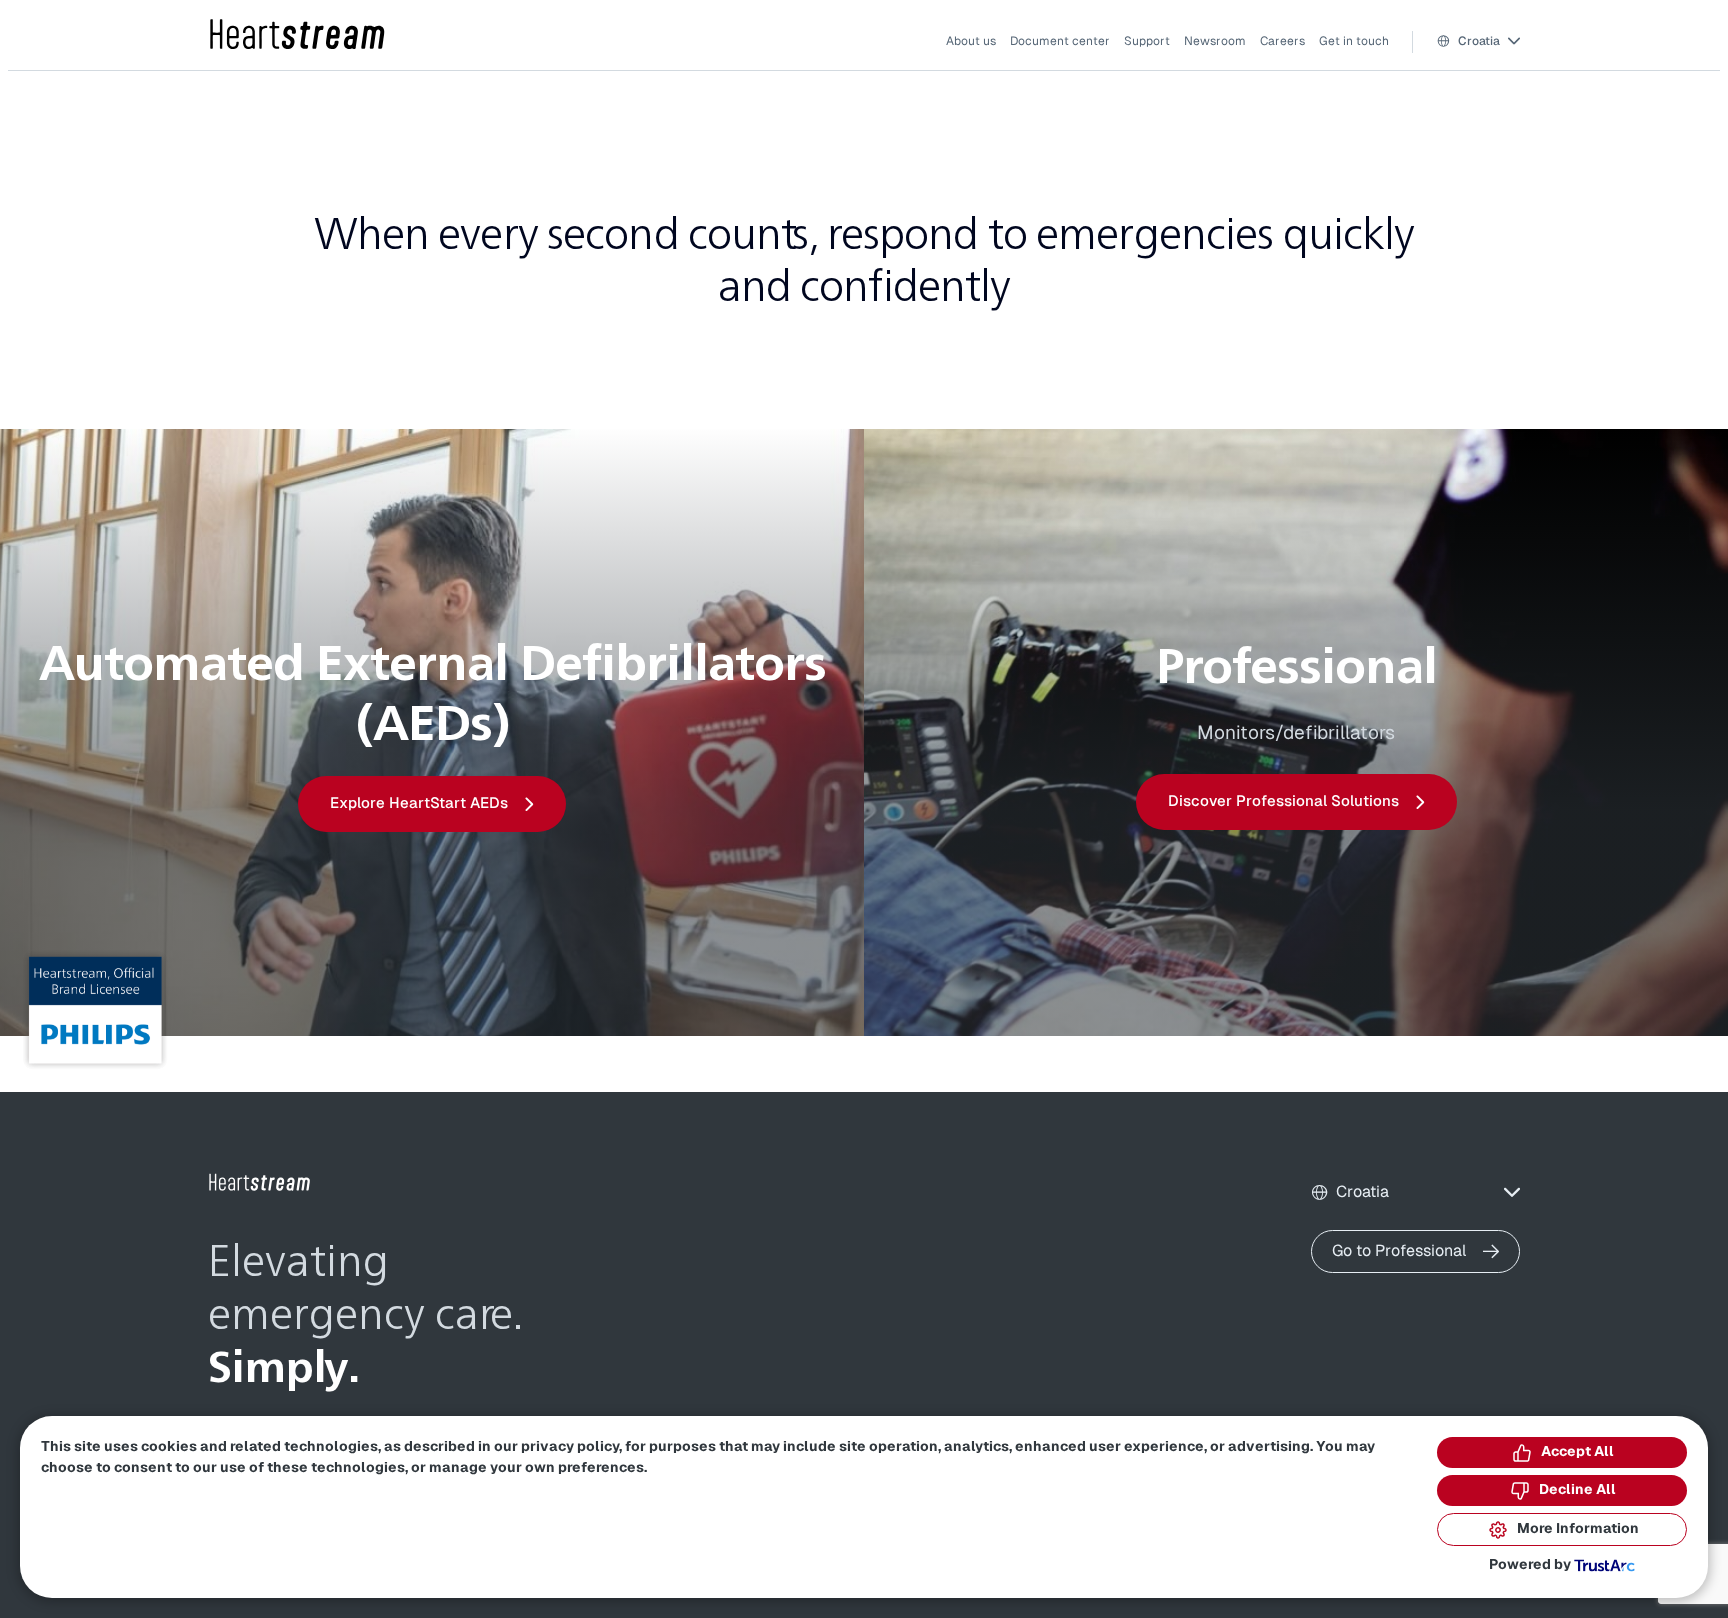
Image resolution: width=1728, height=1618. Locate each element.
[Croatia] (298, 35)
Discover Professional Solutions (1283, 801)
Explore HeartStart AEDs (419, 803)
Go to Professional (1399, 1251)
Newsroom (1215, 41)
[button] (1478, 41)
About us (971, 41)
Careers (1282, 41)
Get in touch (1354, 41)
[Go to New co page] (260, 1183)
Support (1147, 41)
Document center (1060, 41)
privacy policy (570, 1447)
